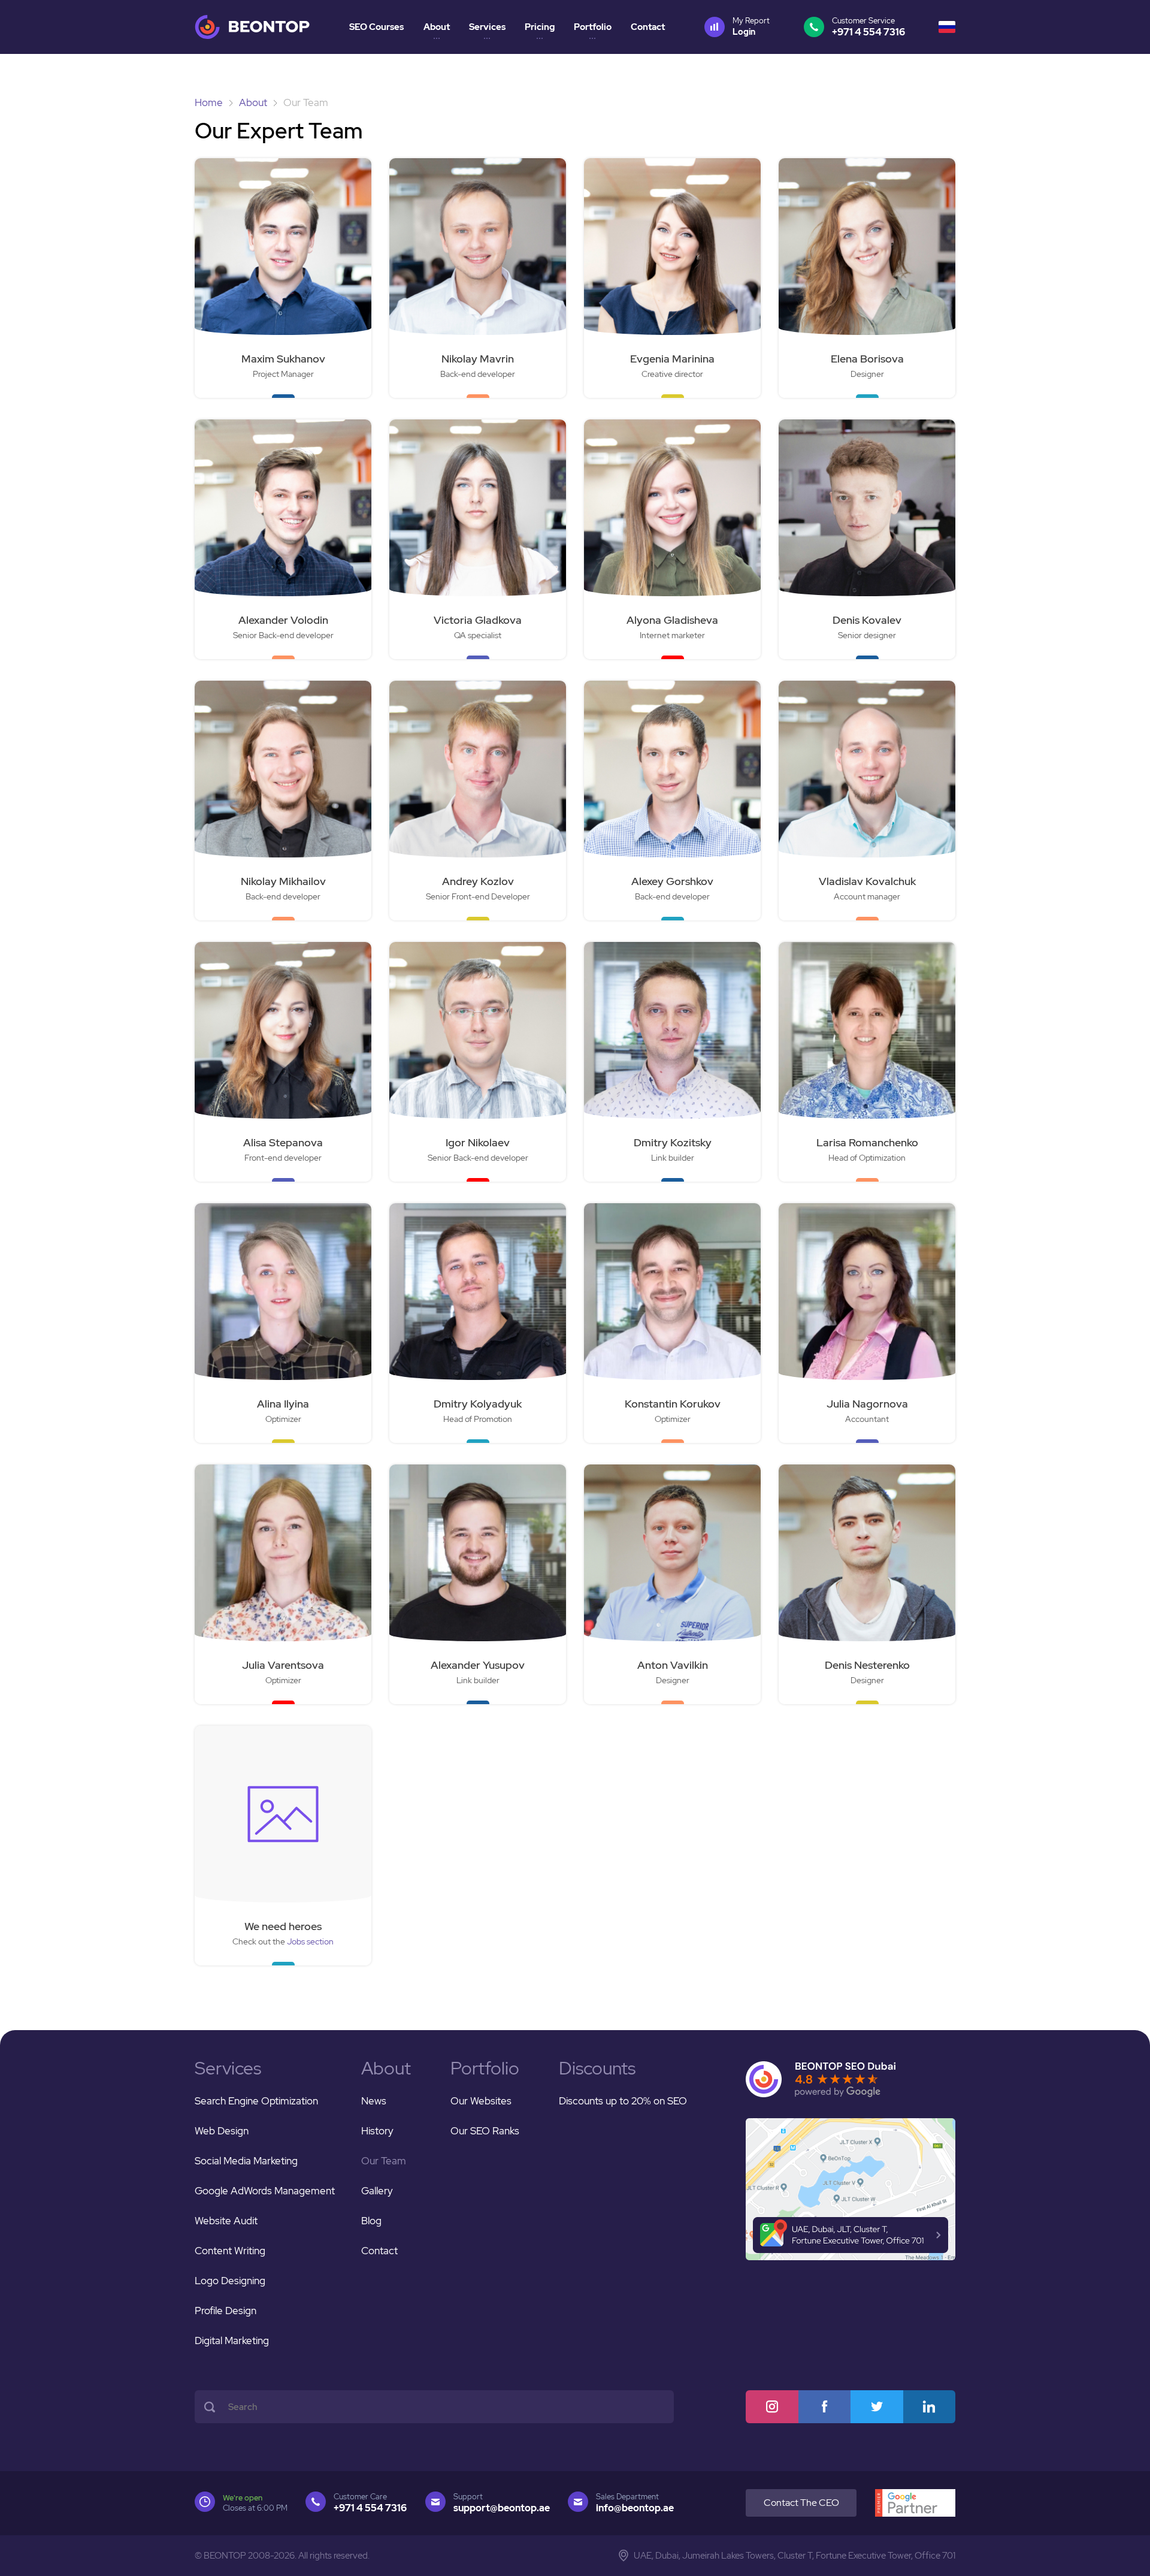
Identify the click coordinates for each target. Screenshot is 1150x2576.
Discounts (597, 2068)
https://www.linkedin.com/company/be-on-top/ (930, 2407)
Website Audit (226, 2221)
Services (487, 27)
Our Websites (481, 2101)
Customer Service (868, 27)
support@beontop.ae (502, 2508)
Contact (648, 27)
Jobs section (310, 1941)
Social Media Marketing (246, 2161)
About (437, 27)
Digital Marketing (232, 2341)
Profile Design (226, 2311)
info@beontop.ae (635, 2508)
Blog (371, 2221)
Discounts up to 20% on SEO (623, 2101)
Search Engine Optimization (256, 2101)
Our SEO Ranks (485, 2131)
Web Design (222, 2131)
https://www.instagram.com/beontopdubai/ (772, 2407)
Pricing (540, 27)
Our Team (384, 2161)
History (377, 2131)
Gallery (377, 2191)
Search (210, 2407)
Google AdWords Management (265, 2191)
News (374, 2101)
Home (209, 102)
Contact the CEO (801, 2503)
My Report (751, 26)
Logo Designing (230, 2281)
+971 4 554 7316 (370, 2508)
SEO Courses (376, 27)
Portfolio (593, 27)
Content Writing (230, 2251)
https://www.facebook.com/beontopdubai (825, 2407)
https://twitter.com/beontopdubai (877, 2407)
